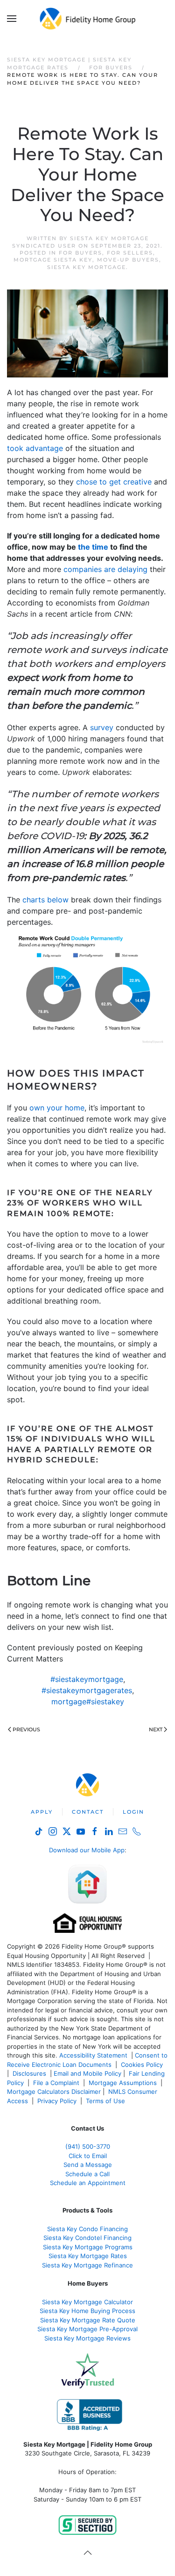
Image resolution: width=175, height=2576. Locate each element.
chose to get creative (114, 482)
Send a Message (88, 2165)
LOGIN (133, 1812)
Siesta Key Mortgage (87, 267)
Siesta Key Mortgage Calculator (87, 2302)
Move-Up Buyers (128, 260)
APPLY (42, 1812)
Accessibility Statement (93, 2055)
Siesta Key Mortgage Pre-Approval (87, 2329)
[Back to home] (87, 19)
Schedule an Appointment (88, 2183)
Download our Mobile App (87, 1850)
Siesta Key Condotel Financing (87, 2238)
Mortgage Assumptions (123, 2083)
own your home (57, 1108)
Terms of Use (106, 2101)
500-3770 (96, 2146)
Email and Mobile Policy (87, 2073)
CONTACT (88, 1812)
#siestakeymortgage (87, 1679)
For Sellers (130, 253)
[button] (12, 19)
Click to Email (88, 2156)
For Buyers (80, 253)
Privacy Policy (57, 2101)
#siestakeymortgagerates (87, 1690)
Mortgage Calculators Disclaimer (54, 2092)
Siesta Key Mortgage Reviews (87, 2338)
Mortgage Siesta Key (53, 260)
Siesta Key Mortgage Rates (88, 2256)
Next (156, 1729)
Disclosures (29, 2073)
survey (102, 727)
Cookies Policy (143, 2065)
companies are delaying (105, 569)
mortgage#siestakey (88, 1702)
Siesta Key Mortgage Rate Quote (88, 2320)
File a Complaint (57, 2083)
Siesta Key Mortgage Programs (88, 2247)
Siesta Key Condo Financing (87, 2229)
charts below (45, 900)
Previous (26, 1729)
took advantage (35, 448)
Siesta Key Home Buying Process (87, 2311)
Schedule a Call (87, 2174)
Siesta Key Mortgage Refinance (87, 2265)
